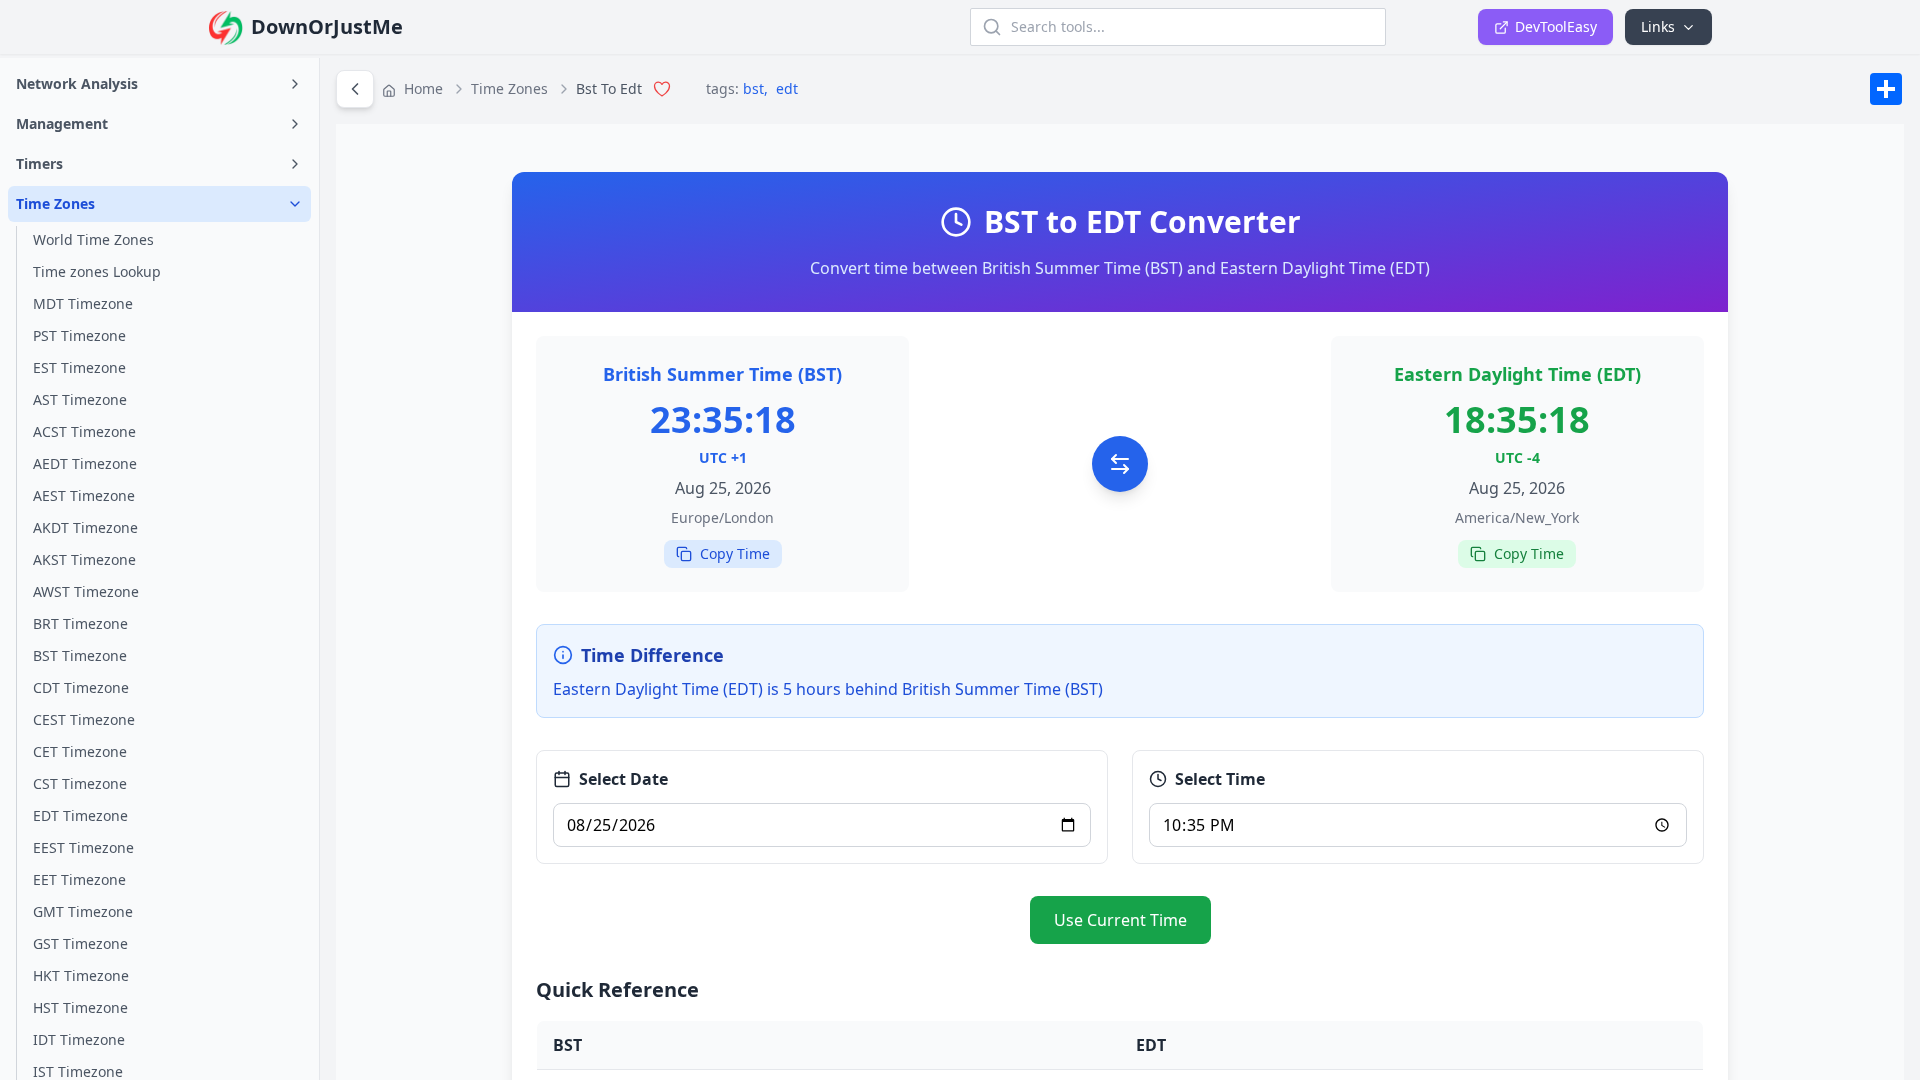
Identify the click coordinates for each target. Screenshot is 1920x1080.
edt (787, 88)
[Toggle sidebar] (355, 89)
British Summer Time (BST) (722, 374)
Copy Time (735, 553)
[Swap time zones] (1120, 464)
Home (421, 88)
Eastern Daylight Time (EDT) (1517, 374)
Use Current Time (1120, 920)
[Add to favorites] (662, 89)
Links (1658, 26)
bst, (757, 88)
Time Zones (509, 88)
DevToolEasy (1556, 26)
